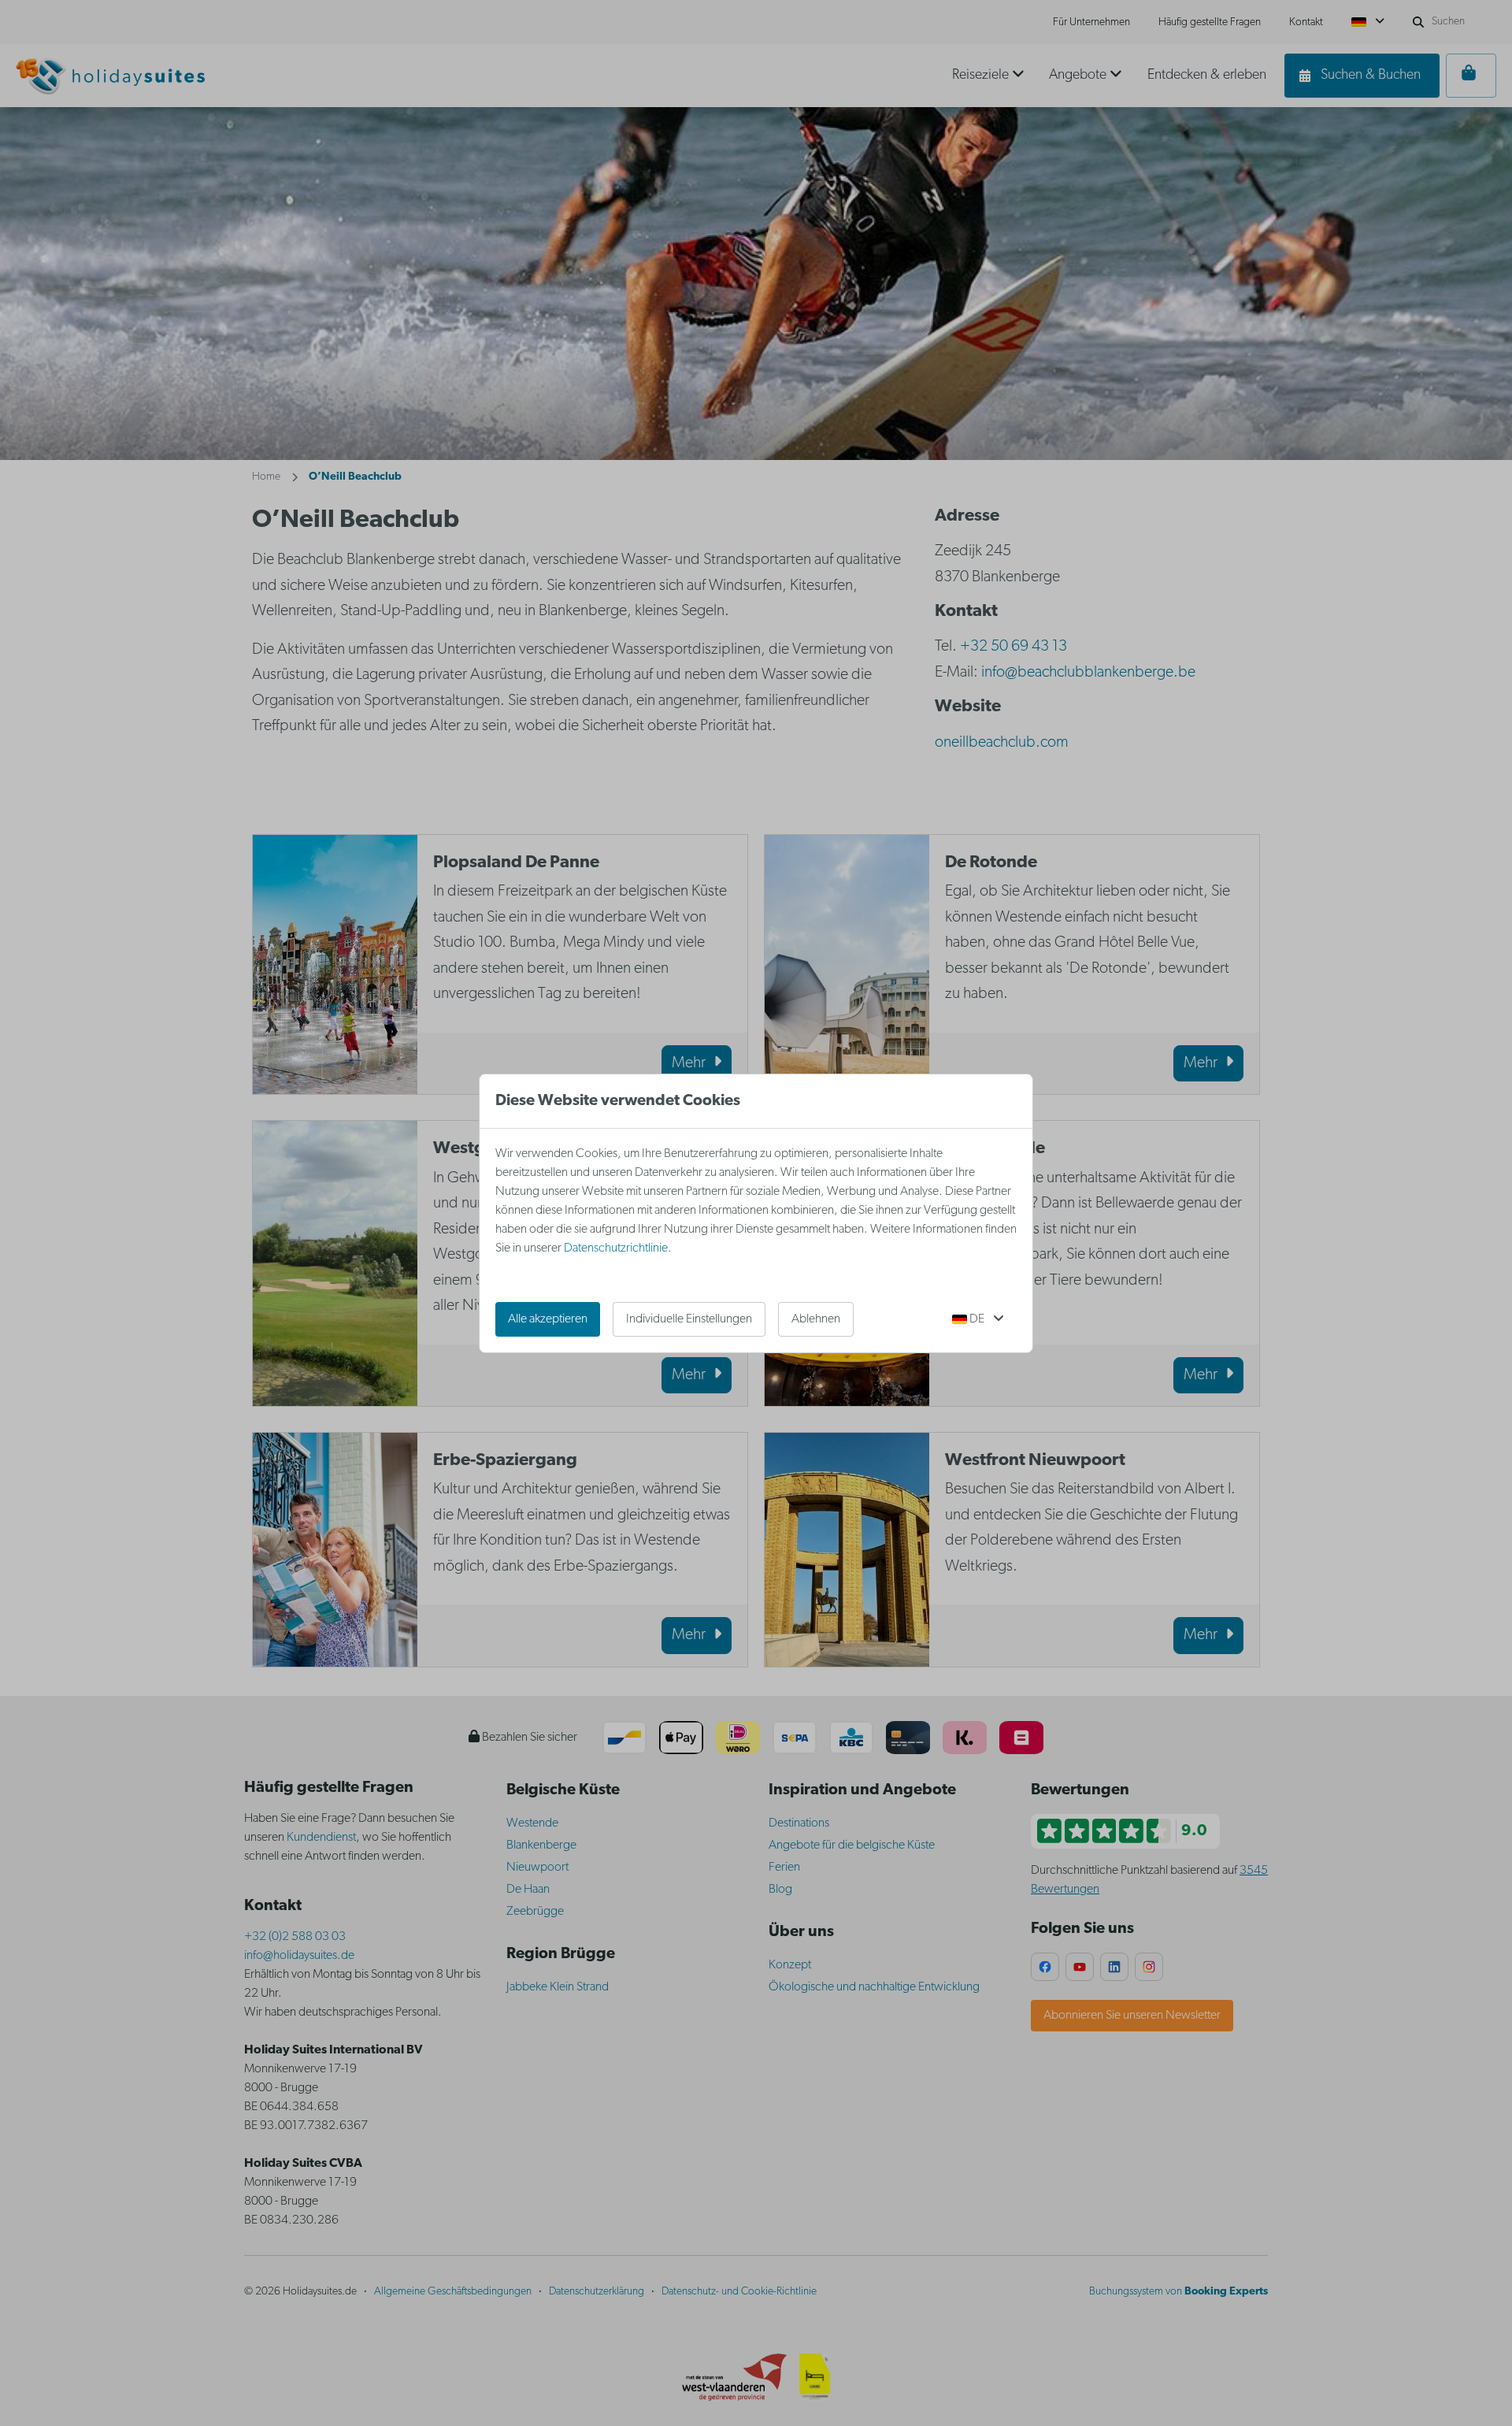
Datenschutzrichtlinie (616, 1248)
